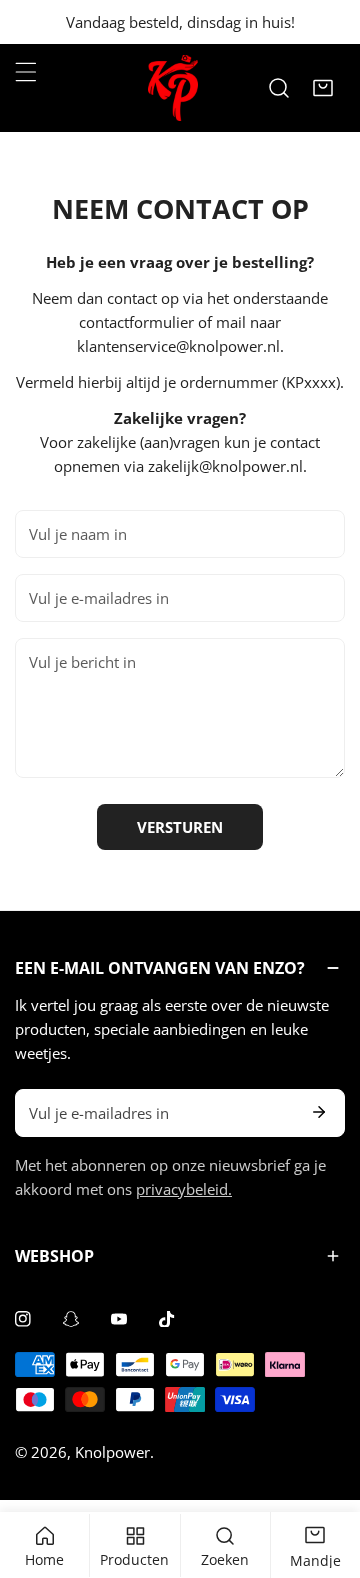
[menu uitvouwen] (26, 72)
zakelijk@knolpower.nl (225, 466)
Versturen (180, 827)
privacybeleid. (184, 1189)
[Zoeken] (279, 88)
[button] (323, 88)
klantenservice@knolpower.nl (178, 346)
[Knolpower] (173, 88)
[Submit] (319, 1112)
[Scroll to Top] (324, 1472)
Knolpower (112, 1452)
